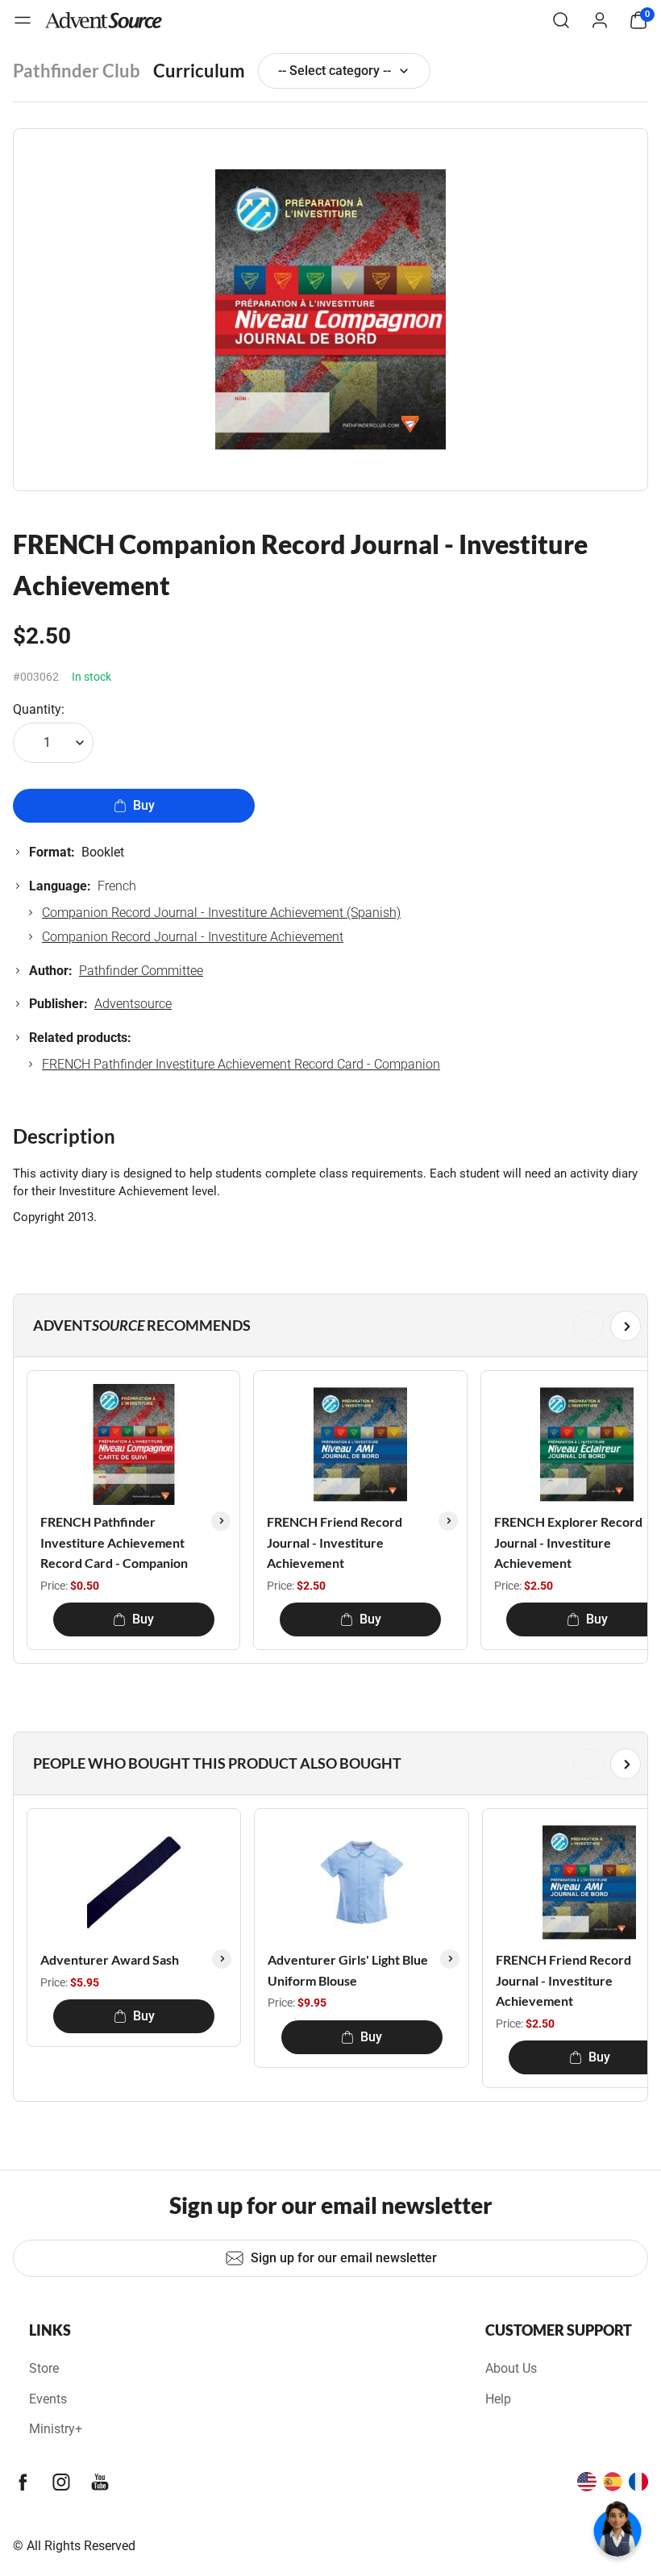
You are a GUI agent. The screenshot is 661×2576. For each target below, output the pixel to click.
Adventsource (133, 1004)
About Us (511, 2368)
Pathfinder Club (77, 71)
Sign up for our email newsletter (344, 2258)
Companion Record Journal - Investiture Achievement (193, 937)
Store (44, 2368)
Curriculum (199, 71)
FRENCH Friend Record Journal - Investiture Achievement (335, 1542)
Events (48, 2399)
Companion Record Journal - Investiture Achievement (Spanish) (221, 913)
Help (498, 2399)
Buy (144, 805)
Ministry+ (56, 2429)
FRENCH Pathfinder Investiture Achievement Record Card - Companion (241, 1064)
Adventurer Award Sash (110, 1959)
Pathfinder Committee (141, 971)
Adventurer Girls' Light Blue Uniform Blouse (348, 1970)
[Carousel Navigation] (327, 1326)
